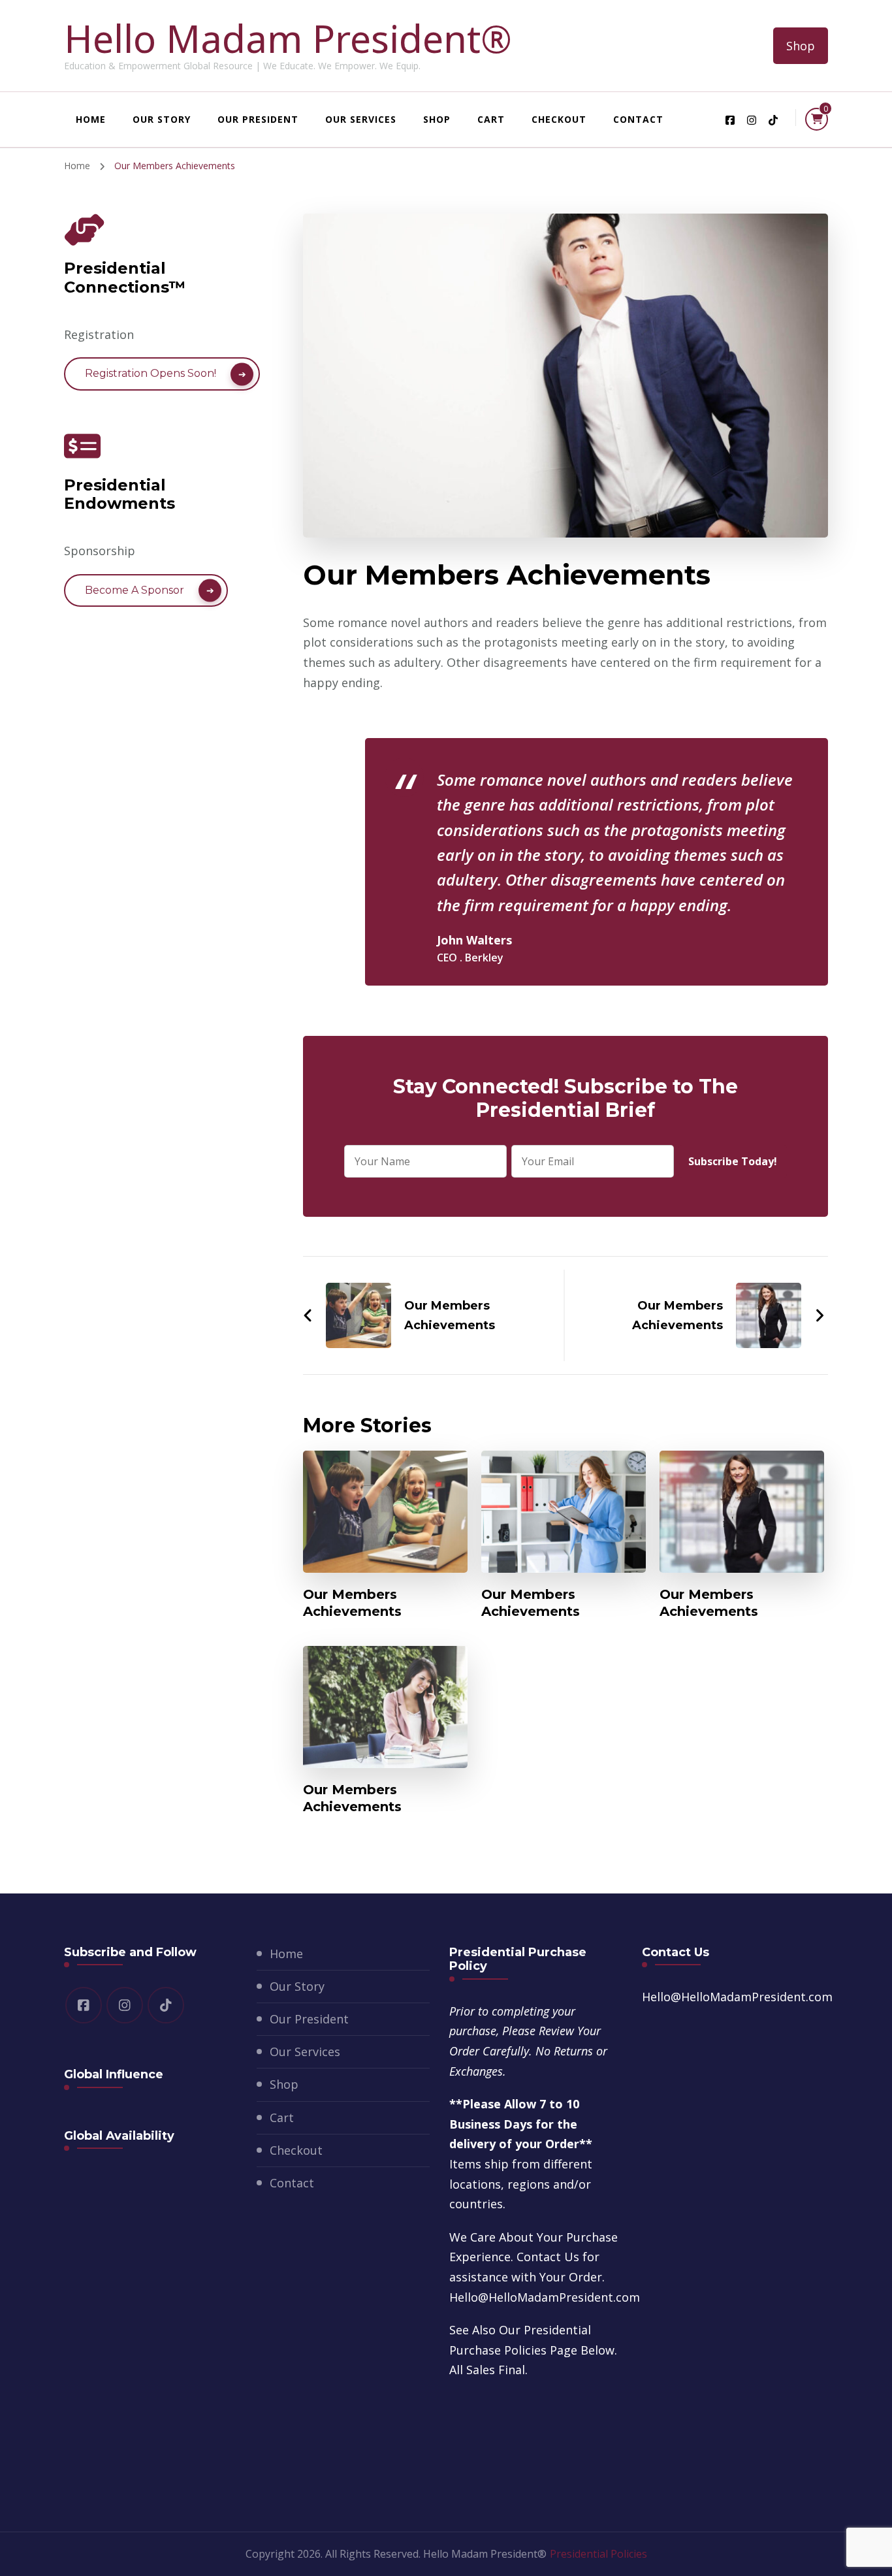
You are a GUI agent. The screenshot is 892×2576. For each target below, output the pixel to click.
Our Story (162, 119)
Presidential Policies (598, 2554)
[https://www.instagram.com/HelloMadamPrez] (125, 2005)
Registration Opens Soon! (151, 373)
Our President (258, 119)
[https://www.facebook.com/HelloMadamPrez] (84, 2005)
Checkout (559, 119)
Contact (638, 119)
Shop (801, 46)
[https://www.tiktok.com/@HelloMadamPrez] (166, 2005)
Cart (491, 119)
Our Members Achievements (352, 1603)
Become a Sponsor (135, 590)
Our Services (361, 119)
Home (91, 119)
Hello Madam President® (288, 38)
